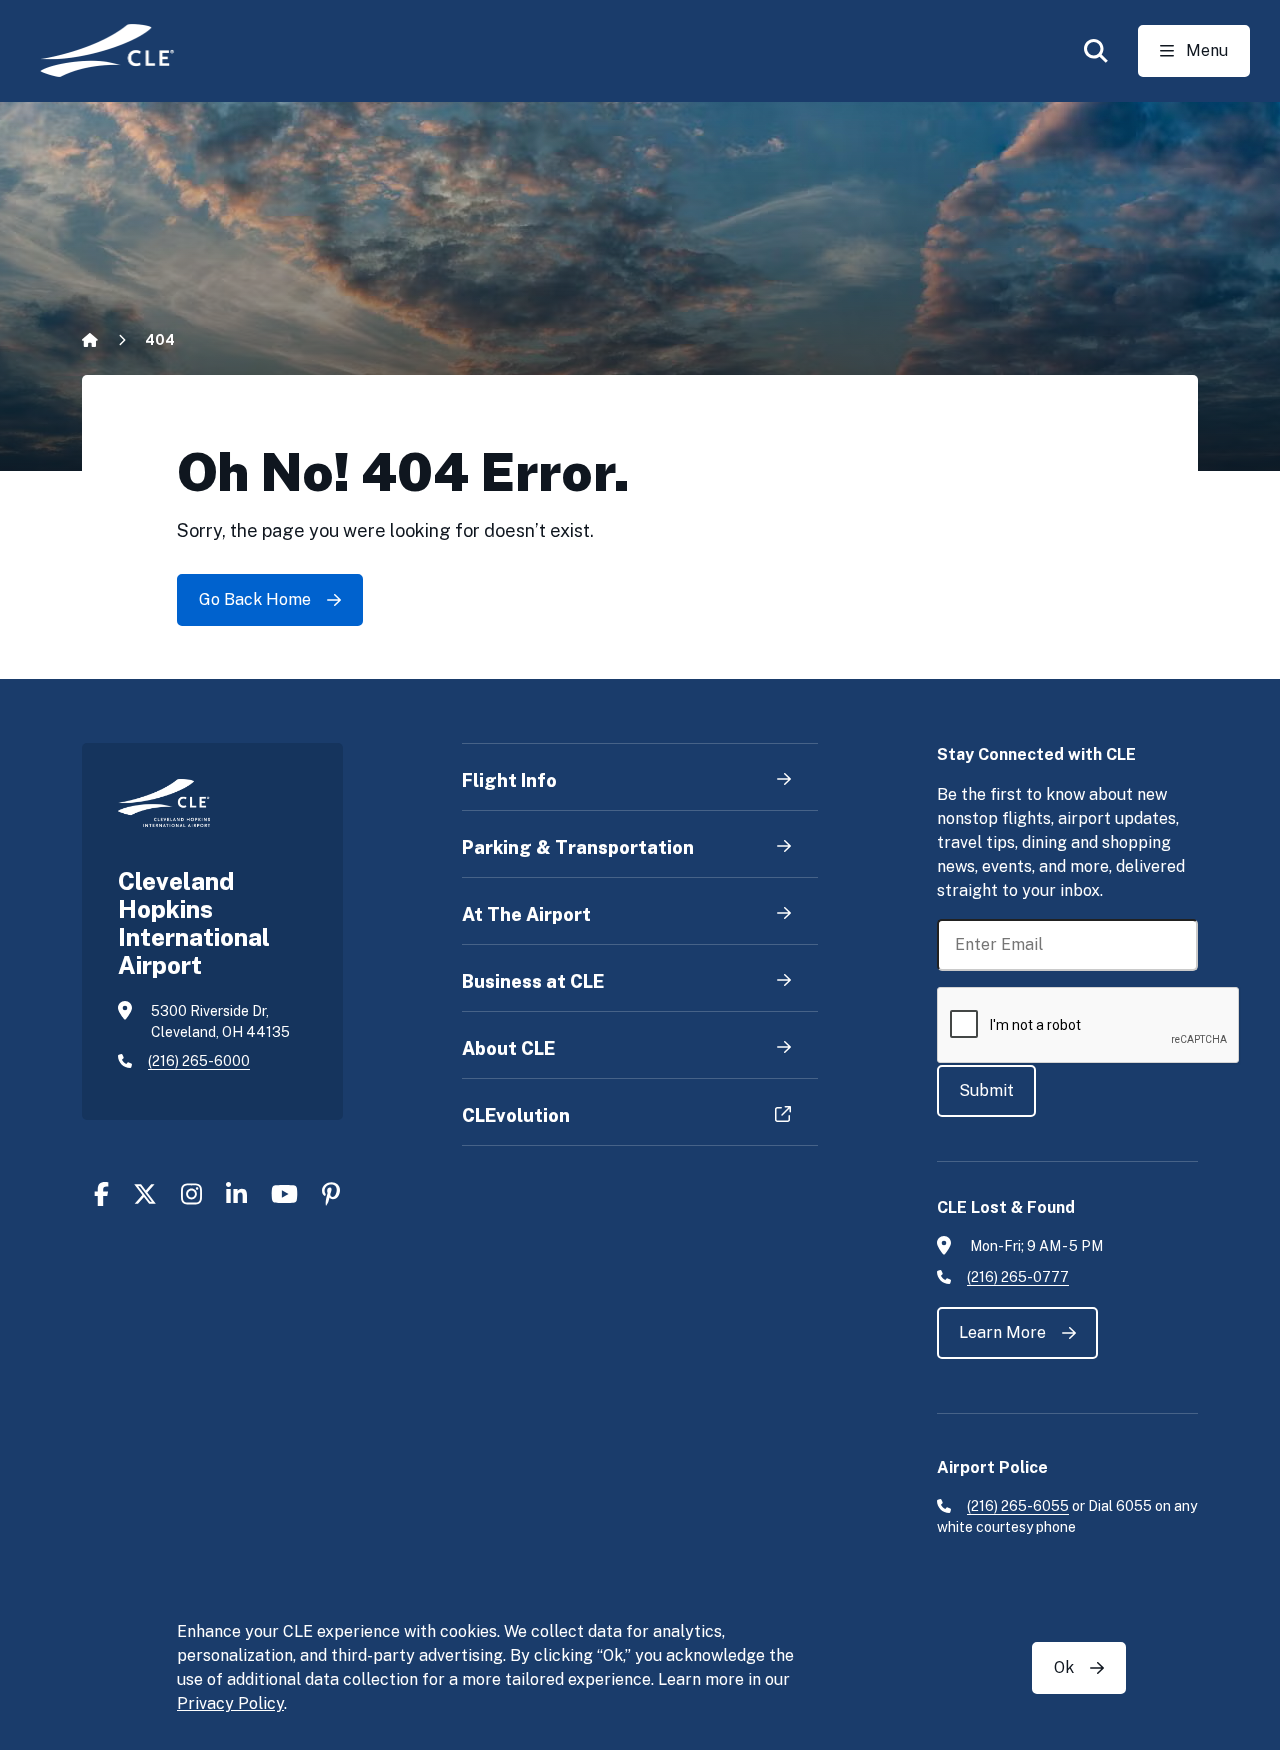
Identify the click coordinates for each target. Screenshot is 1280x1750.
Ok (1064, 1667)
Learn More (1002, 1332)
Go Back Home (255, 599)
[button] (1096, 51)
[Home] (93, 51)
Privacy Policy (230, 1703)
